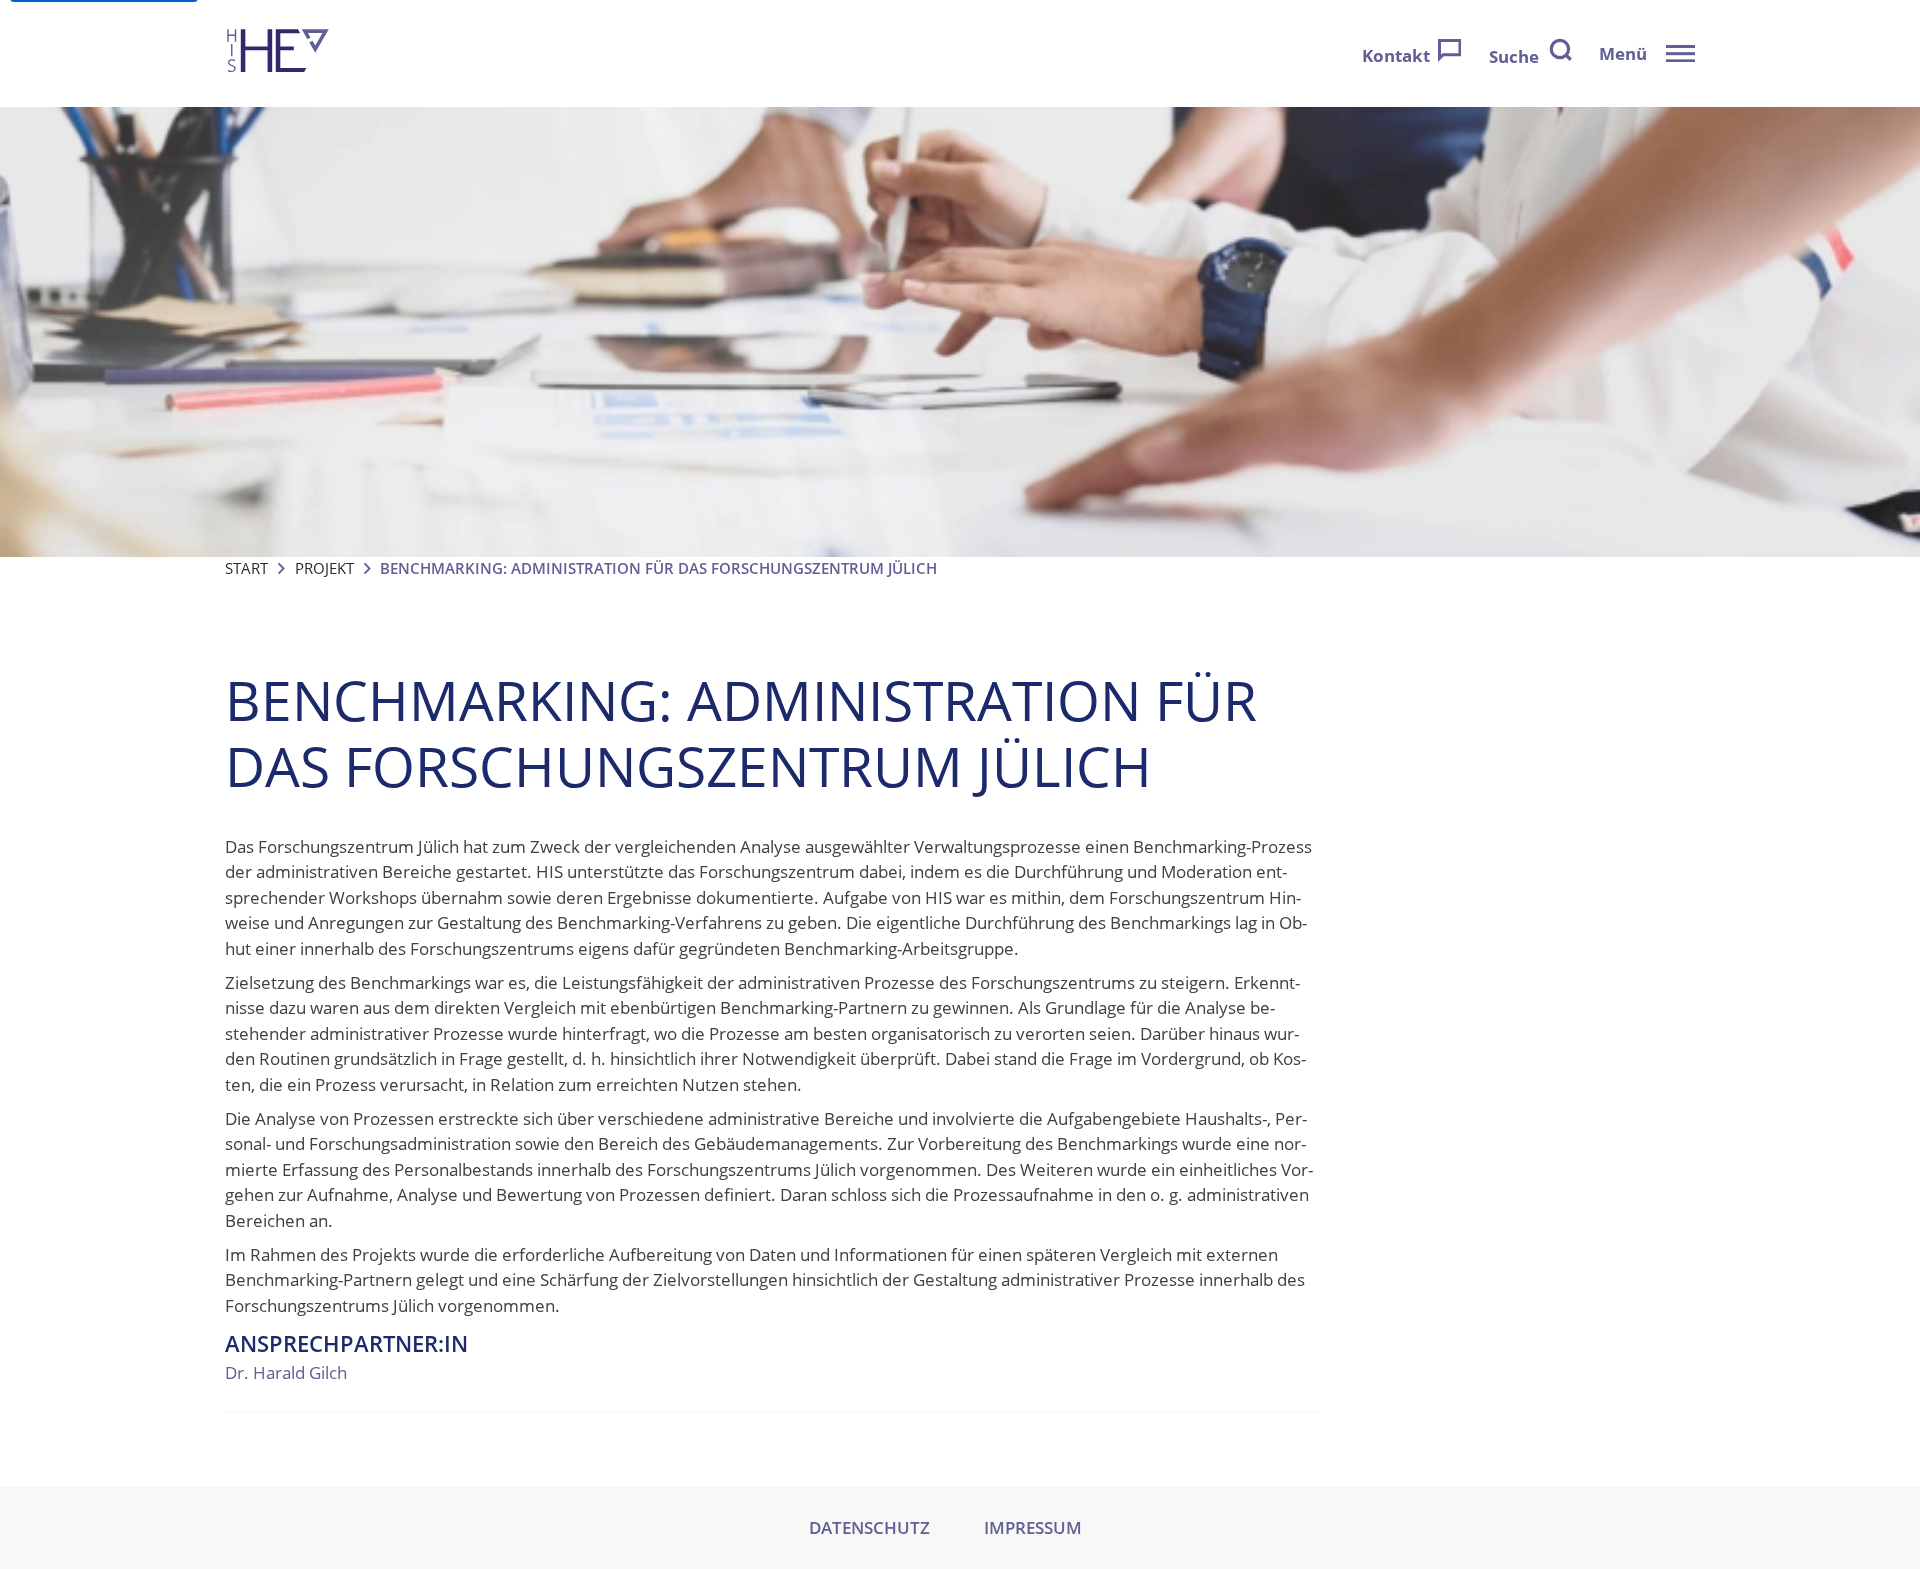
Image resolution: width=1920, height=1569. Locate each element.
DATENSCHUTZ (869, 1527)
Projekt (324, 568)
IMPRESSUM (1033, 1527)
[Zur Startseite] (278, 53)
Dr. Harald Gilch (286, 1372)
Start (246, 568)
